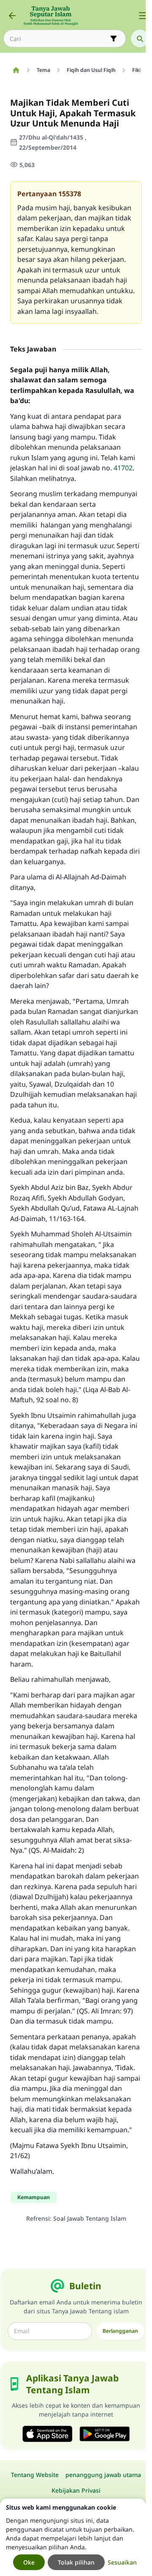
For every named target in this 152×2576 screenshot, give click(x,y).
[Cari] (140, 38)
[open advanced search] (114, 38)
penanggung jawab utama (103, 2475)
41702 (123, 468)
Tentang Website (35, 2475)
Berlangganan (120, 2331)
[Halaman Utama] (16, 70)
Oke (29, 2562)
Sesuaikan (122, 2562)
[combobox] (59, 39)
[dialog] (73, 2537)
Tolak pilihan (76, 2562)
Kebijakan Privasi (76, 2490)
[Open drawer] (143, 16)
